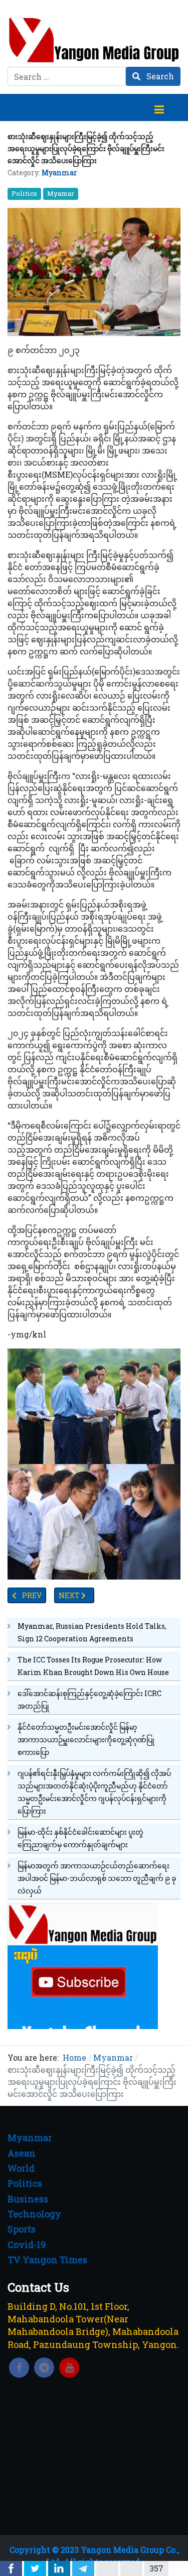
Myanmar (59, 173)
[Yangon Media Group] (94, 40)
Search (159, 76)
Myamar (61, 193)
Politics (24, 193)
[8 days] (83, 1965)
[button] (159, 107)
